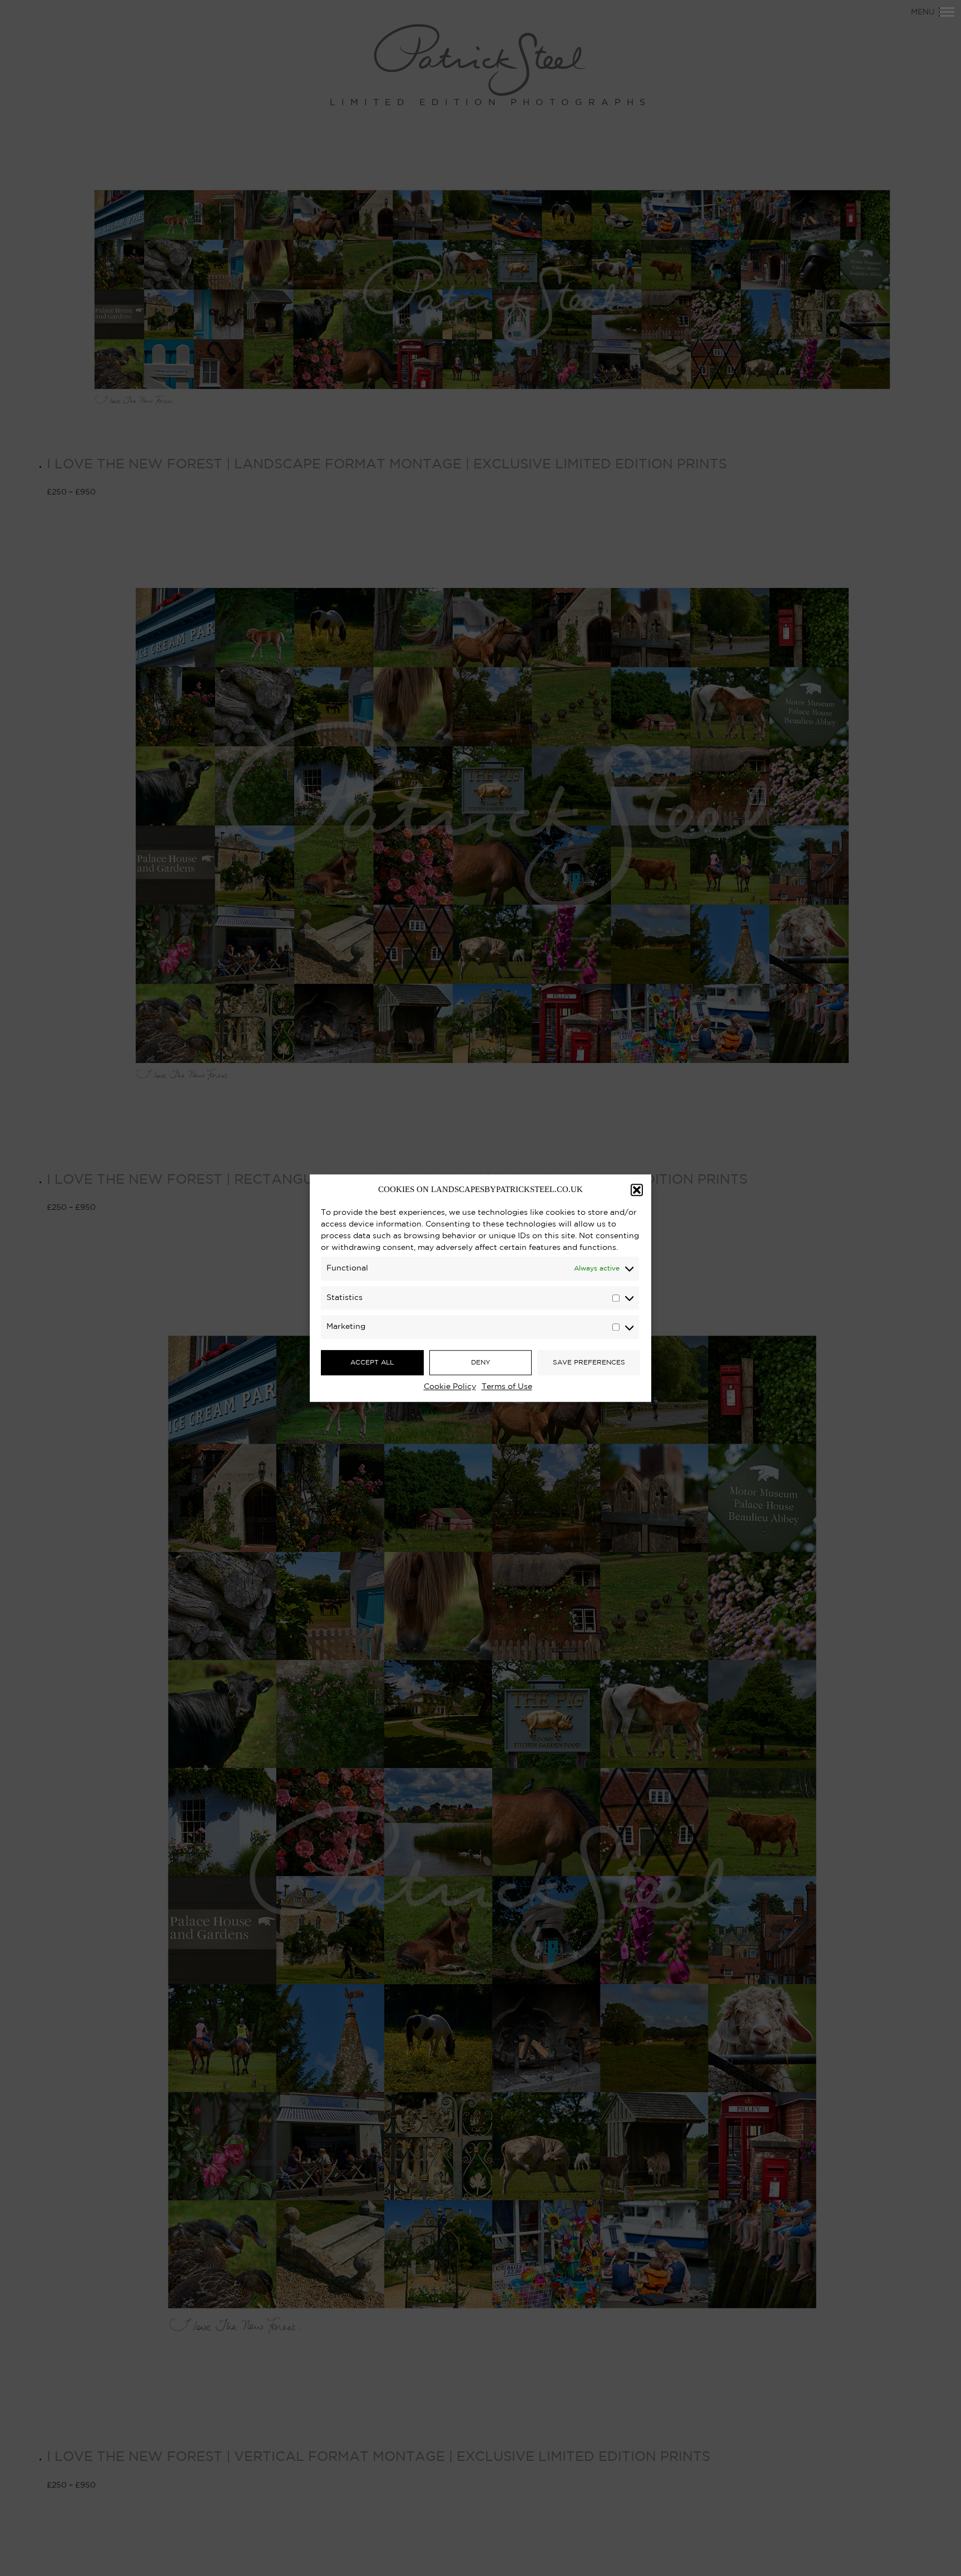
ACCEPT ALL (372, 1363)
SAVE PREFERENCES (589, 1363)
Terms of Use (507, 1387)
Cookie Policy (450, 1387)
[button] (637, 1190)
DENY (481, 1363)
